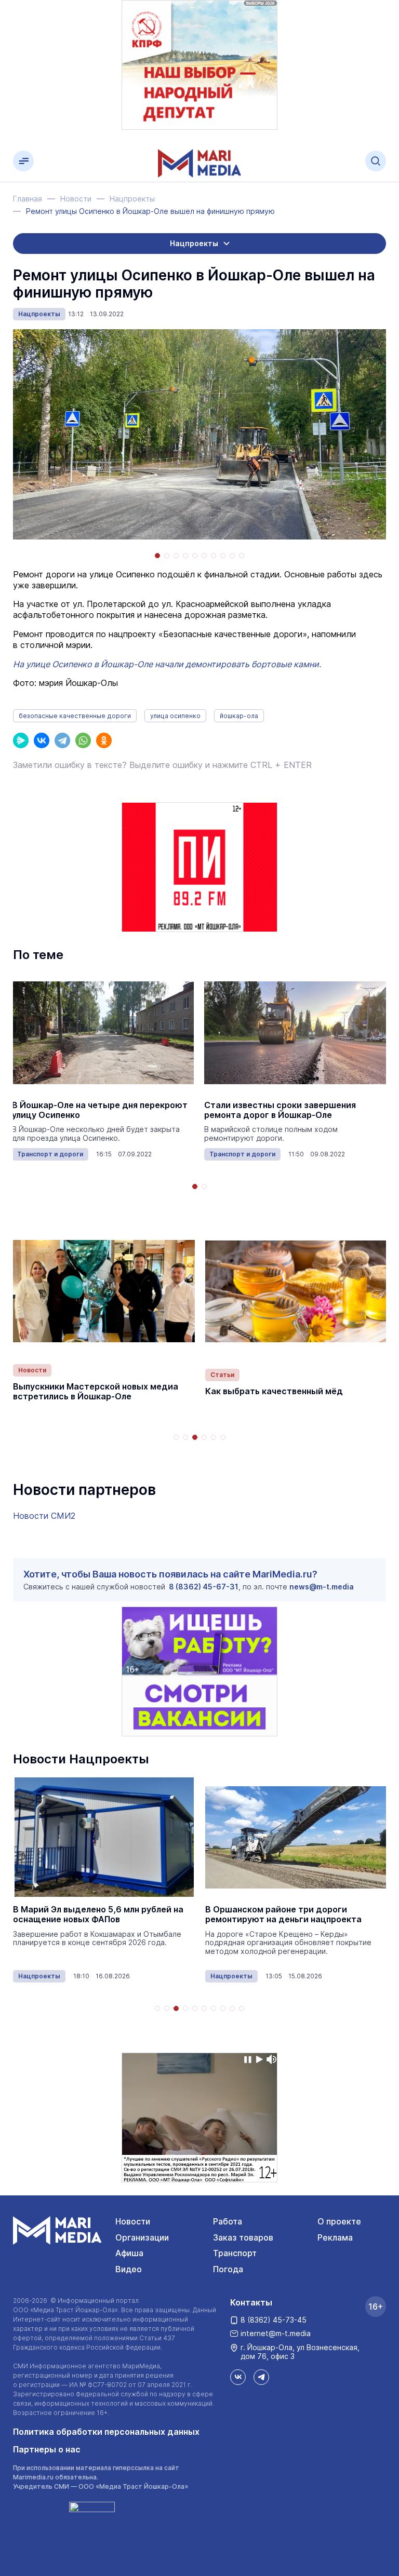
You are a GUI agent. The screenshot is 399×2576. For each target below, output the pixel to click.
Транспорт (235, 2253)
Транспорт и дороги (50, 1154)
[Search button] (376, 161)
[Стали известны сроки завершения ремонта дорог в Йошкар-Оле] (295, 1033)
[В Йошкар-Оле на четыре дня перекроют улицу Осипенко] (103, 1033)
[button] (157, 556)
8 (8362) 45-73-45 (274, 2320)
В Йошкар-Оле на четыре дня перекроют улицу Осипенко (100, 1110)
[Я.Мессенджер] (21, 740)
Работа (228, 2221)
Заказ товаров (243, 2237)
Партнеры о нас (47, 2449)
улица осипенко (175, 716)
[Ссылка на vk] (238, 2377)
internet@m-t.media (276, 2333)
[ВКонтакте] (42, 740)
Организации (142, 2237)
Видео (129, 2269)
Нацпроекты (39, 314)
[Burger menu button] (23, 161)
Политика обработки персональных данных (106, 2432)
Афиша (129, 2253)
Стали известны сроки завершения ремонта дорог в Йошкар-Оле (280, 1110)
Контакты (251, 2302)
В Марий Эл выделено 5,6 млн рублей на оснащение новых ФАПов (98, 1914)
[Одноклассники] (104, 740)
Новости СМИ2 (44, 1516)
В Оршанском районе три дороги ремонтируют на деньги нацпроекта (283, 1914)
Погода (228, 2269)
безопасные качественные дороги (75, 716)
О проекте (339, 2221)
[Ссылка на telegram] (261, 2377)
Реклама (335, 2237)
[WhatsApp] (83, 740)
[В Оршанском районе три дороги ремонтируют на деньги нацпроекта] (296, 1837)
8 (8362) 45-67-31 (204, 1587)
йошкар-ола (239, 716)
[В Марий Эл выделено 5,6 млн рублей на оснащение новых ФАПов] (104, 1837)
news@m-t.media (322, 1587)
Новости (32, 1370)
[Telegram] (62, 740)
